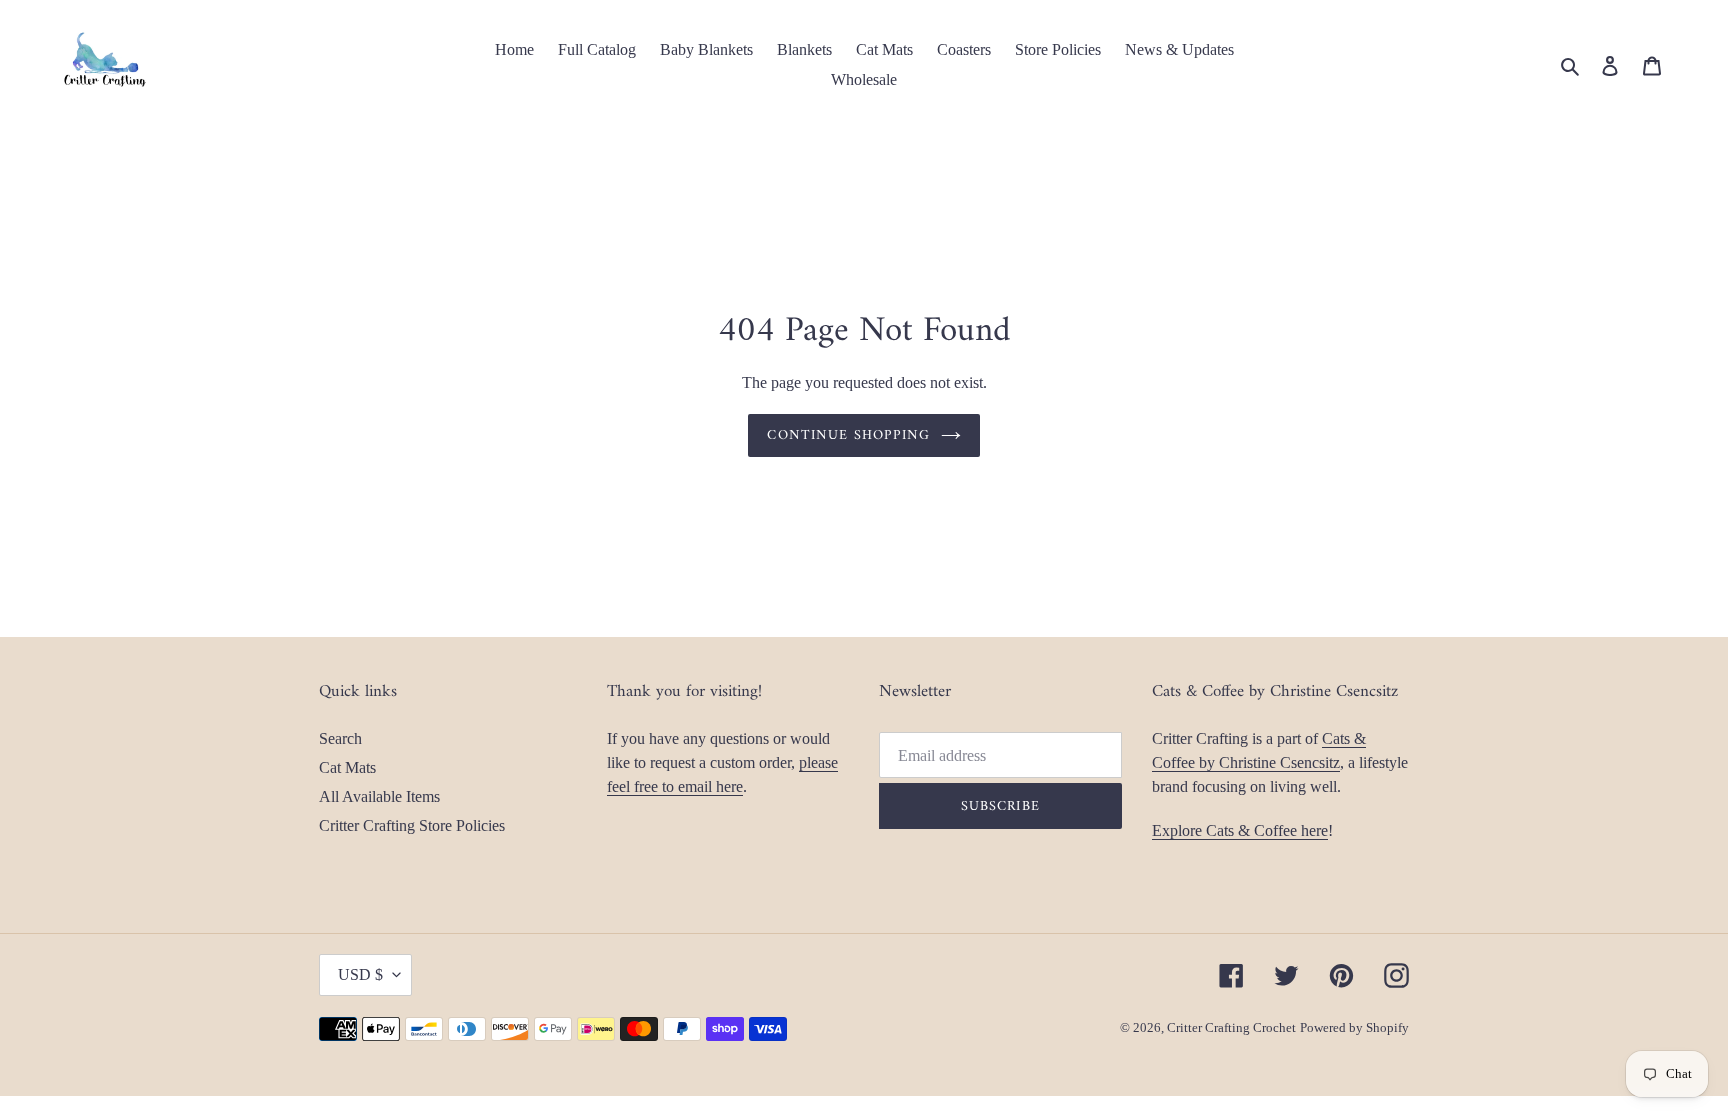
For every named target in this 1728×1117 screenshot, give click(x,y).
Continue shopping (848, 435)
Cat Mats (347, 767)
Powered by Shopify (1354, 1027)
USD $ (360, 974)
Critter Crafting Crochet (1231, 1027)
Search (340, 738)
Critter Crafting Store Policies (412, 825)
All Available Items (379, 796)
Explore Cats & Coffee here (1240, 830)
